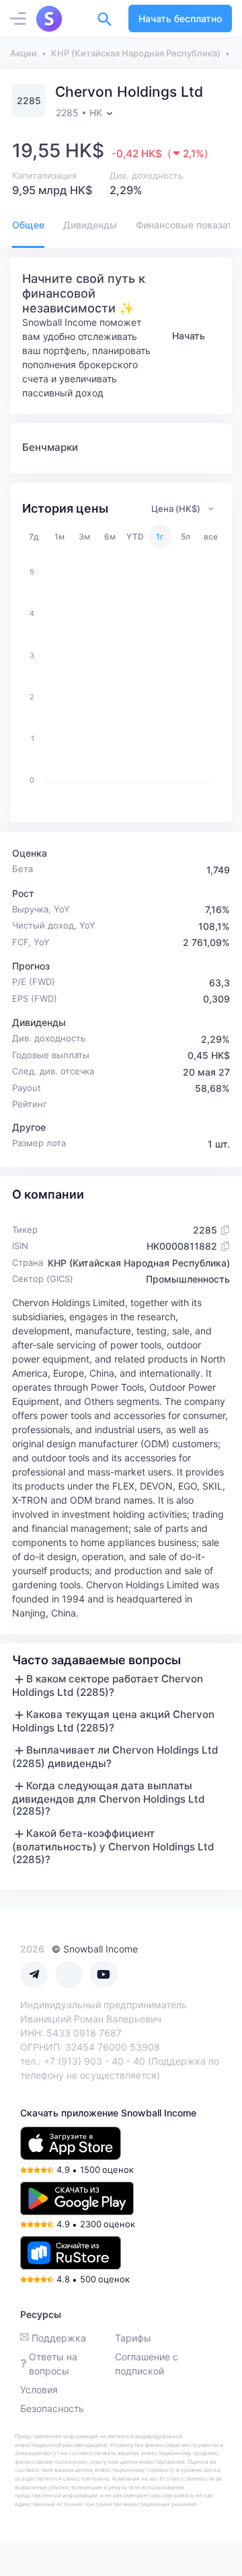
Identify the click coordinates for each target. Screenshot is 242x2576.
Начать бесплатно (180, 18)
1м (59, 536)
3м (84, 536)
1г (160, 536)
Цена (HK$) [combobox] (176, 509)
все (211, 536)
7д (34, 536)
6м (110, 536)
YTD (135, 536)
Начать (189, 336)
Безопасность (52, 2408)
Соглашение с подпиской (147, 2364)
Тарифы (133, 2338)
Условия (39, 2390)
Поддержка (59, 2338)
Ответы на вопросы (53, 2364)
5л (186, 536)
